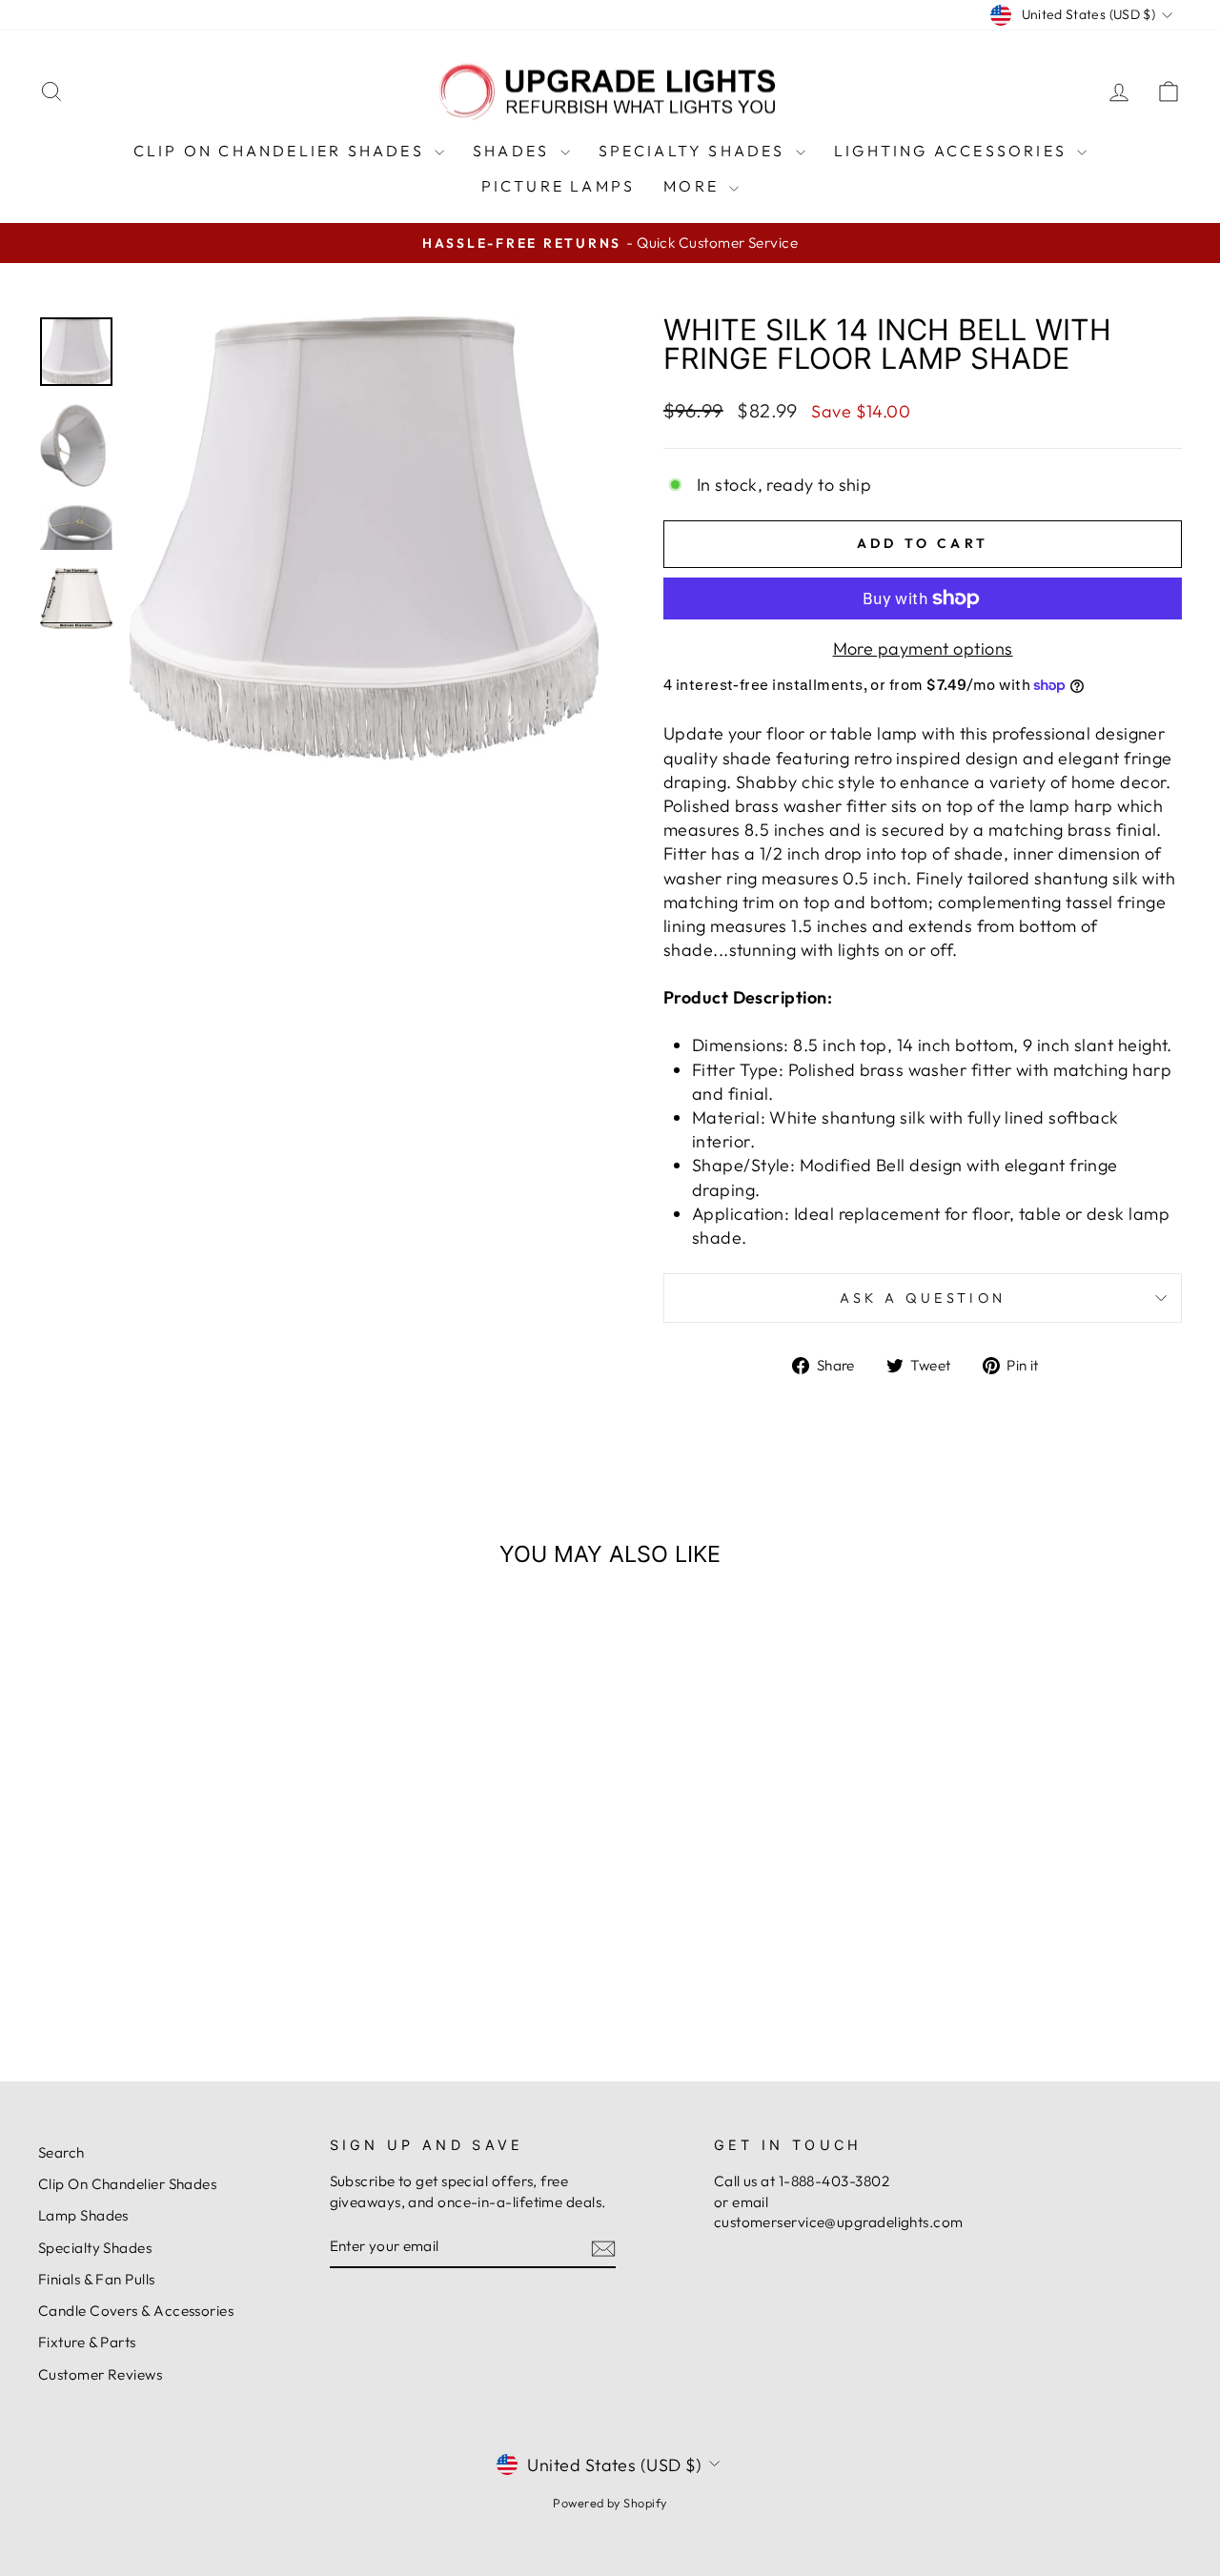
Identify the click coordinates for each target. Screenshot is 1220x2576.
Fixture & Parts (87, 2342)
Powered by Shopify (610, 2503)
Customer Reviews (100, 2374)
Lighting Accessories (953, 151)
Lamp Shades (83, 2215)
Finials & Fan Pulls (97, 2279)
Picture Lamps (559, 186)
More (694, 186)
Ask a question (923, 1298)
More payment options (923, 649)
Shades (514, 151)
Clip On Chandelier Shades (282, 151)
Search (61, 2152)
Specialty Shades (695, 151)
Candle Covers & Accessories (136, 2311)
